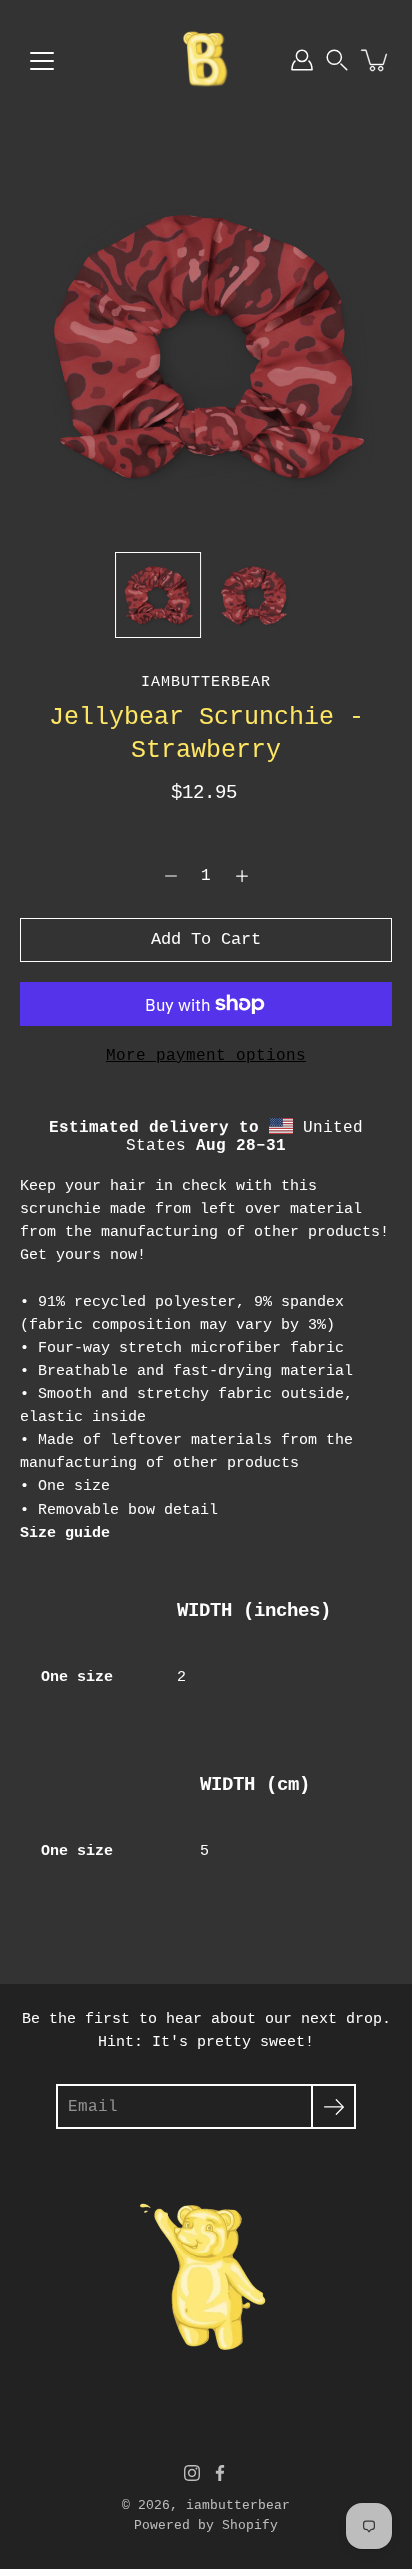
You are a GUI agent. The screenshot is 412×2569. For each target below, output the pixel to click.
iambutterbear (238, 2505)
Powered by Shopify (206, 2525)
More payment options (206, 1056)
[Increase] (242, 876)
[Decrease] (171, 876)
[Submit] (333, 2106)
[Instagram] (192, 2473)
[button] (337, 60)
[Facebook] (220, 2473)
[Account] (302, 60)
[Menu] (42, 61)
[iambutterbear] (206, 60)
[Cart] (376, 60)
